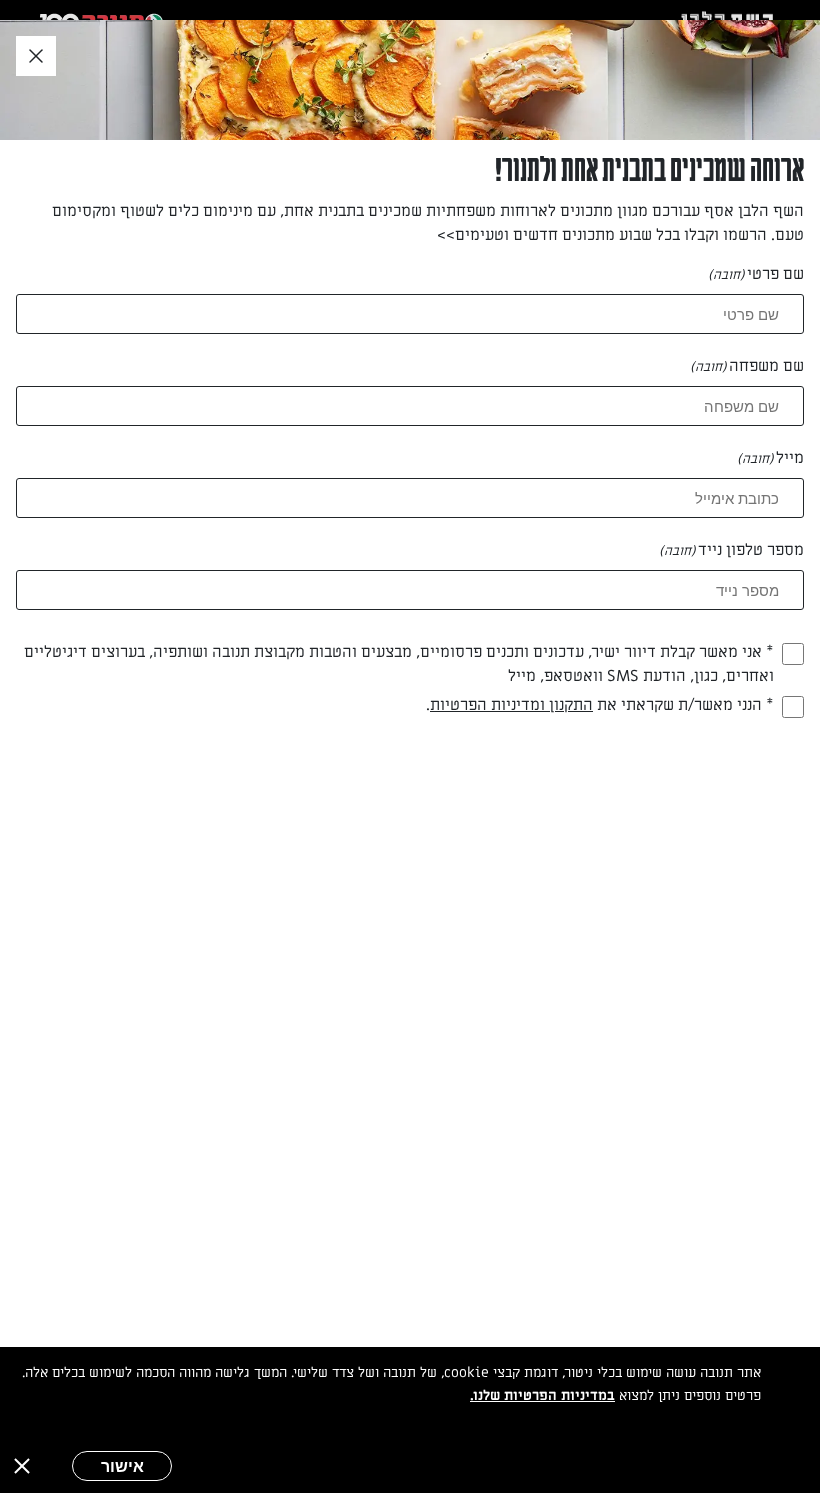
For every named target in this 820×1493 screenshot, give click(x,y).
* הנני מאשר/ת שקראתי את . (600, 705)
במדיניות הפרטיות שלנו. (542, 1395)
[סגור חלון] (36, 57)
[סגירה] (22, 1466)
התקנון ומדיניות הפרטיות (511, 705)
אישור (122, 1466)
